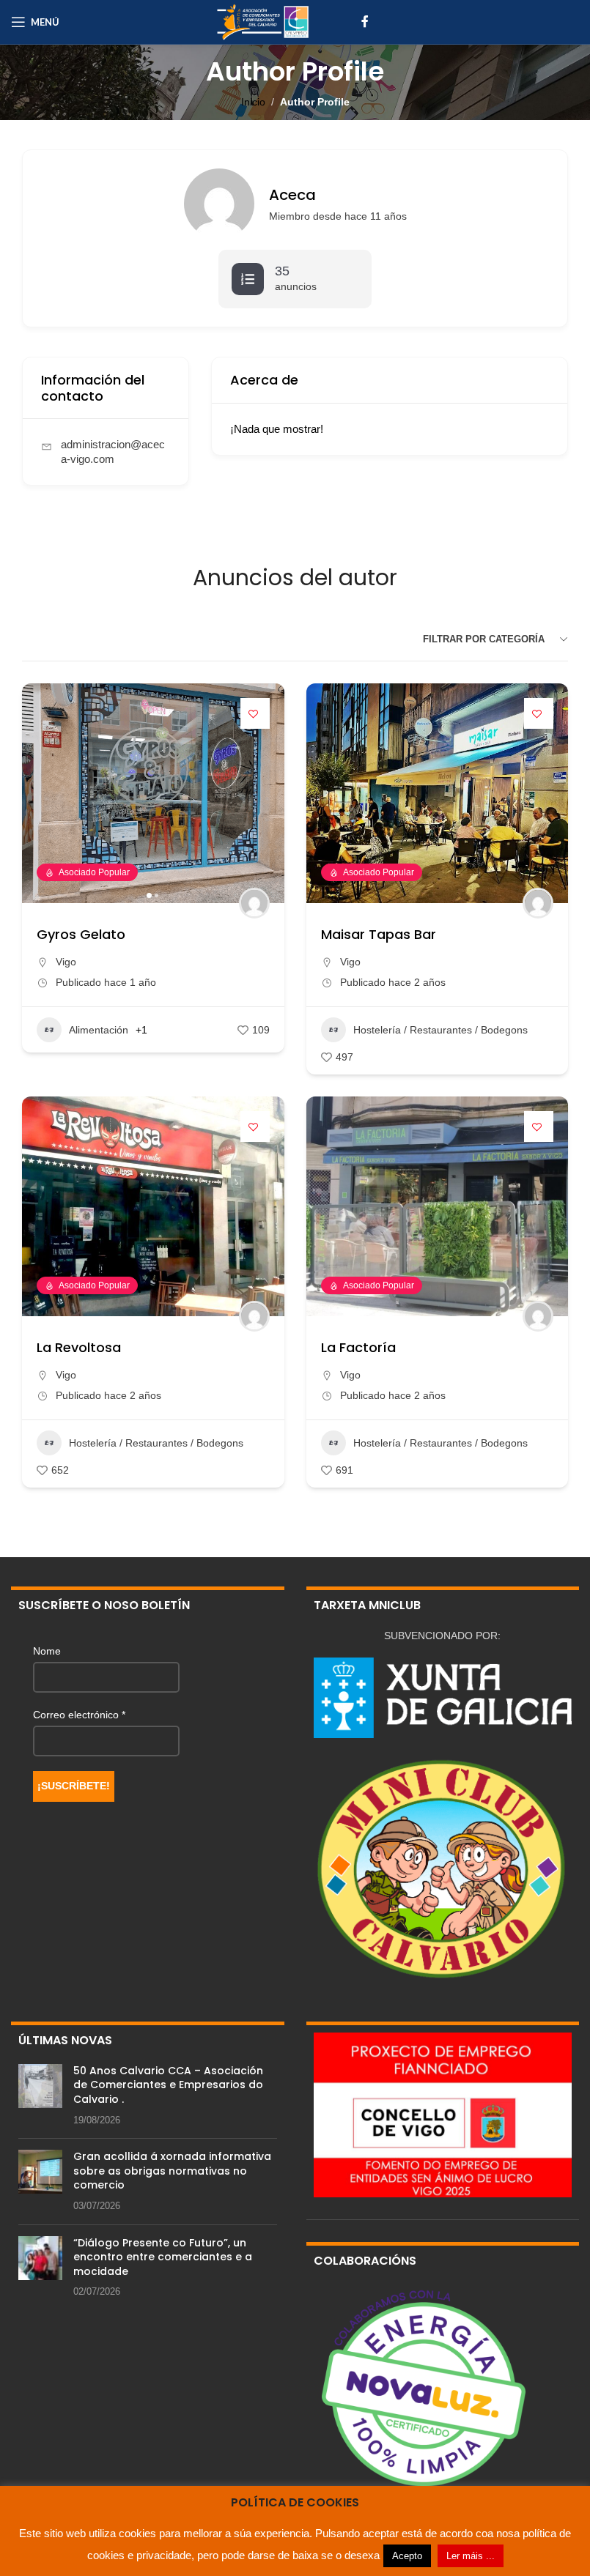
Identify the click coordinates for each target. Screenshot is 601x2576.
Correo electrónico (79, 1715)
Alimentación (99, 1030)
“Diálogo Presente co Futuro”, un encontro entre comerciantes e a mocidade (163, 2257)
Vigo (66, 962)
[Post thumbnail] (40, 2096)
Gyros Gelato (81, 934)
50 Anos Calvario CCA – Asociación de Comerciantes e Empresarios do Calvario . (168, 2085)
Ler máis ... (471, 2556)
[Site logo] (262, 21)
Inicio (253, 102)
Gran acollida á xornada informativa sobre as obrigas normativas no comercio (172, 2171)
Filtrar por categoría (484, 639)
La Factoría (358, 1347)
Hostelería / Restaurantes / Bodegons (440, 1030)
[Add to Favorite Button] (255, 713)
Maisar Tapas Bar (379, 934)
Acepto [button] (407, 2556)
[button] (40, 793)
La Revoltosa (79, 1347)
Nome (47, 1651)
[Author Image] (254, 903)
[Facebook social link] (365, 22)
